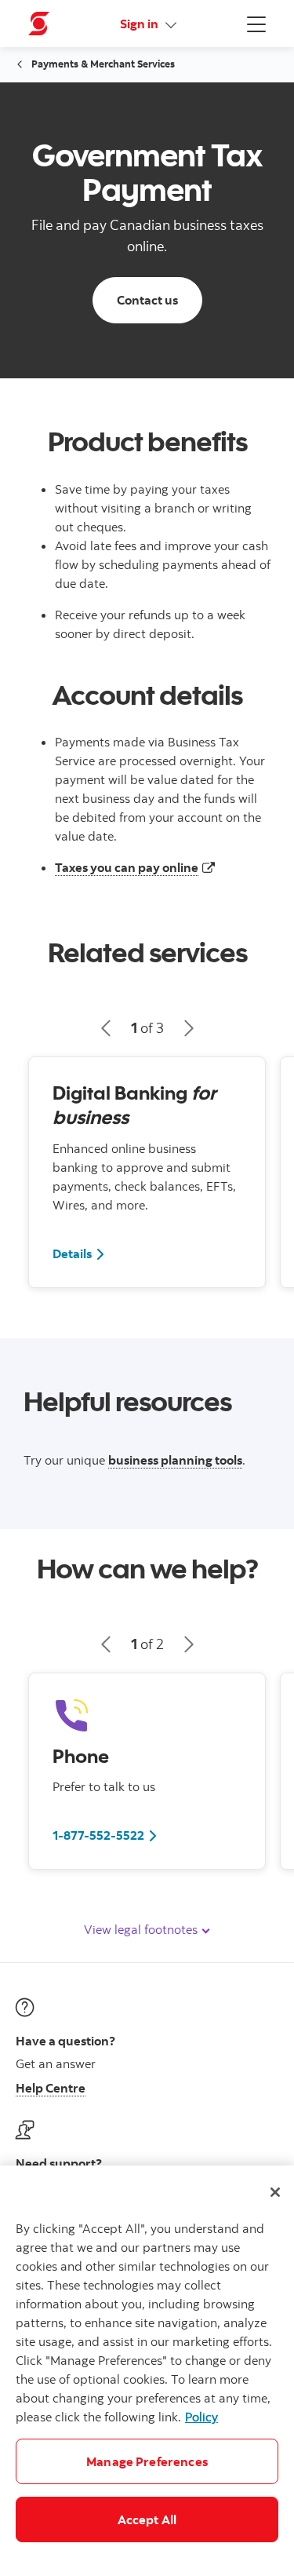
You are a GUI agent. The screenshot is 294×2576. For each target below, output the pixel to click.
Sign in (140, 24)
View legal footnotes (142, 1929)
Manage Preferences (147, 2461)
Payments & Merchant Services (103, 64)
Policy (201, 2417)
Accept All (147, 2519)
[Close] (275, 2192)
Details (79, 1253)
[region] (147, 2371)
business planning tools (175, 1460)
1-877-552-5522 (98, 1835)
